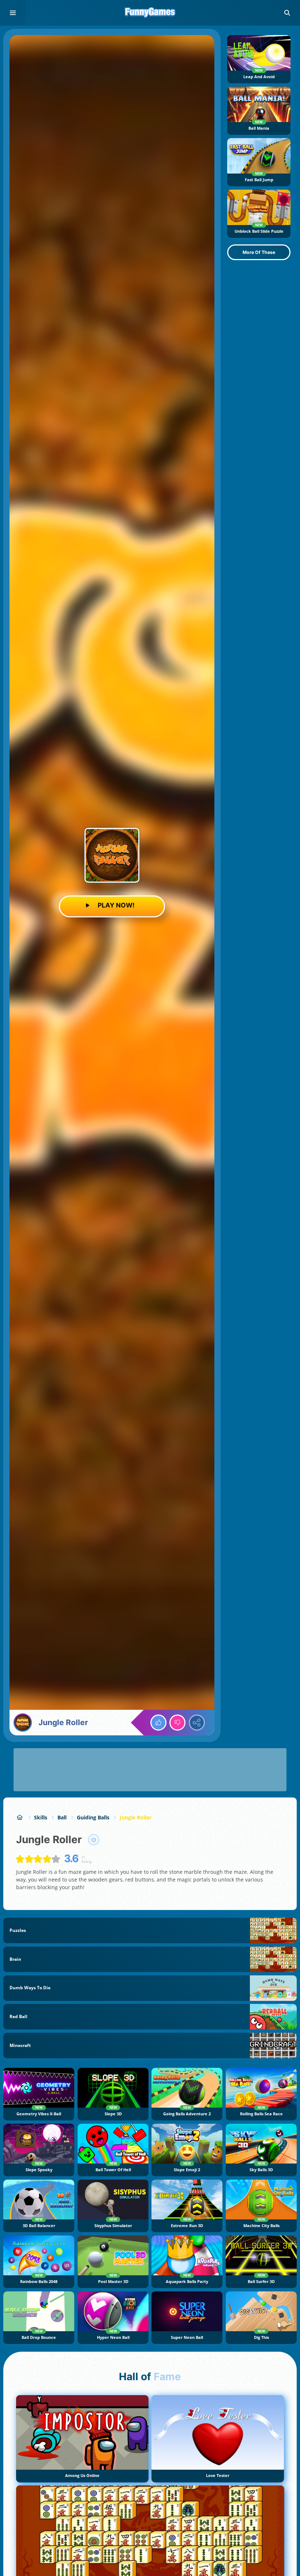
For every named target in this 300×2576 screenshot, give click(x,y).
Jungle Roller (136, 1817)
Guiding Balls (93, 1817)
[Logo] (150, 13)
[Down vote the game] (177, 1723)
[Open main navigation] (13, 13)
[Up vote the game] (158, 1723)
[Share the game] (197, 1723)
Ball (62, 1817)
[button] (287, 13)
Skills (41, 1817)
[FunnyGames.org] (20, 1817)
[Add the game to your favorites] (94, 1840)
